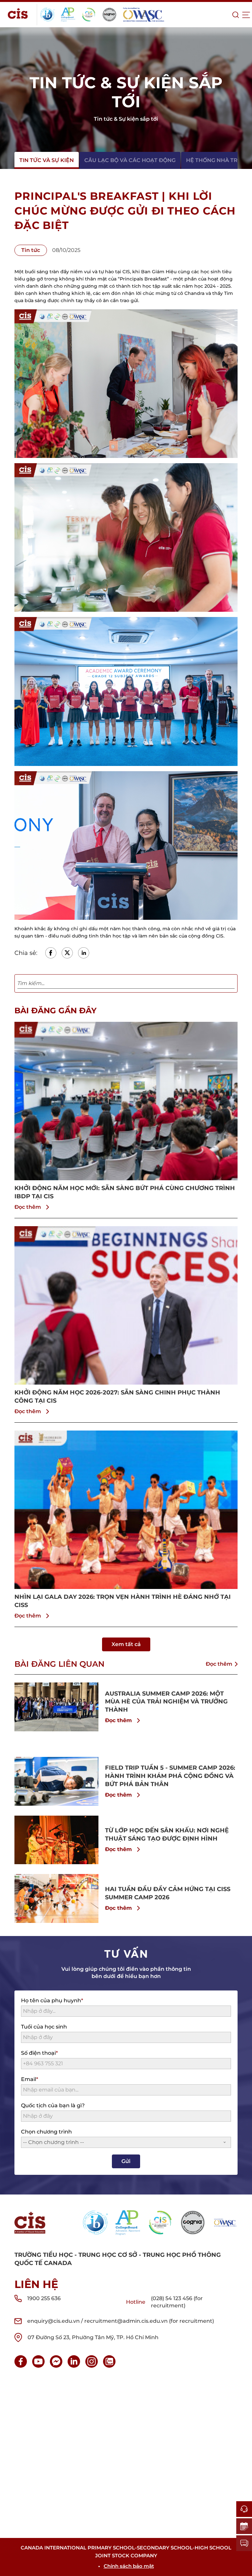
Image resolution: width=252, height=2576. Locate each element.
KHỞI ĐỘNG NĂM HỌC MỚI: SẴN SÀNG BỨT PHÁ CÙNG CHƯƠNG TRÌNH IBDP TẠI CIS (125, 1192)
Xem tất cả (126, 1644)
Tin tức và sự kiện (47, 160)
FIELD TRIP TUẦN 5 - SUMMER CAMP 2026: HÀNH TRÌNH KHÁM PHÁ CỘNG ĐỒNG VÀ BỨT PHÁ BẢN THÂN (170, 1776)
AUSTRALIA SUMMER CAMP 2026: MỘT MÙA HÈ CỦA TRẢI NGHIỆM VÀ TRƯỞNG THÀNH (166, 1702)
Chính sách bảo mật (129, 2566)
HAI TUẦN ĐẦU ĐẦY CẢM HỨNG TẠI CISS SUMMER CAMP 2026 (168, 1893)
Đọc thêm (28, 1207)
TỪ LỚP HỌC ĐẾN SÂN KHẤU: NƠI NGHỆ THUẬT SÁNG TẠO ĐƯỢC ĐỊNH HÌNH (167, 1834)
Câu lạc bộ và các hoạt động (130, 160)
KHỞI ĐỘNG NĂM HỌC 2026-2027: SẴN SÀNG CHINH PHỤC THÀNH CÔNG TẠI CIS (117, 1397)
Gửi (126, 2161)
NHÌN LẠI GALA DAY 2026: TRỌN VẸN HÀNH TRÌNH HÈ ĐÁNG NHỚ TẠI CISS (123, 1601)
